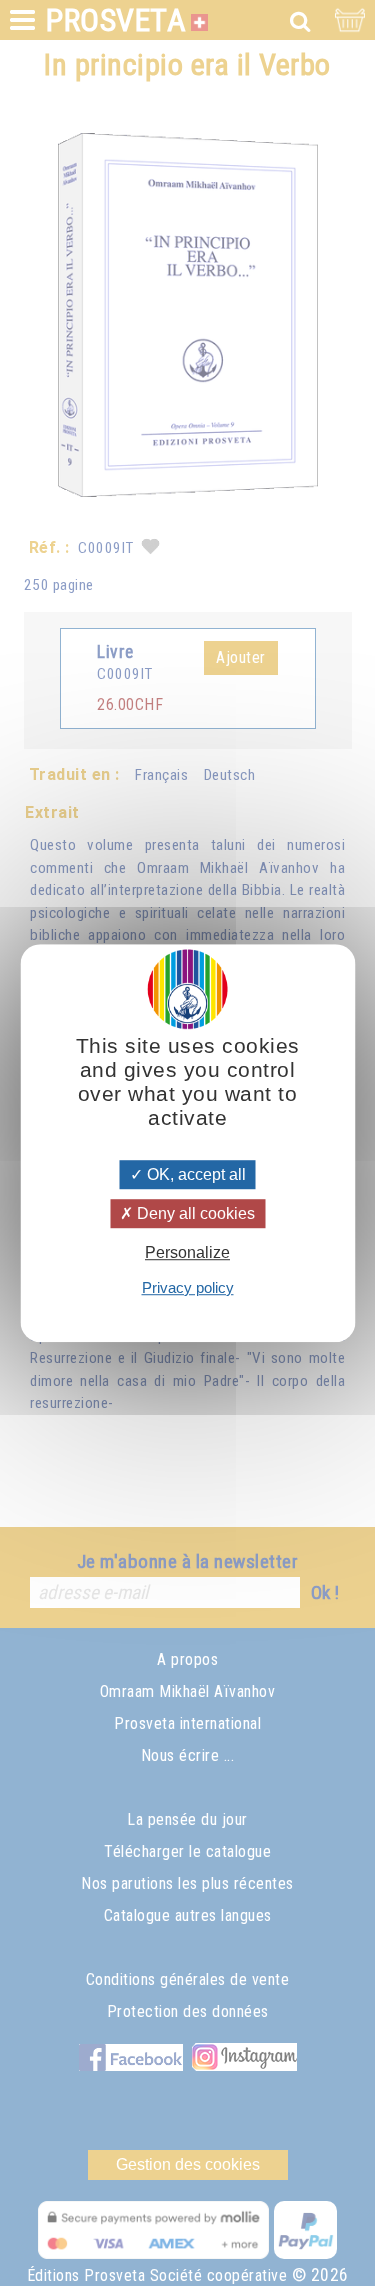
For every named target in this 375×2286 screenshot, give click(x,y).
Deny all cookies (194, 1213)
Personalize (187, 1253)
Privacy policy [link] (188, 1287)
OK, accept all (194, 1174)
